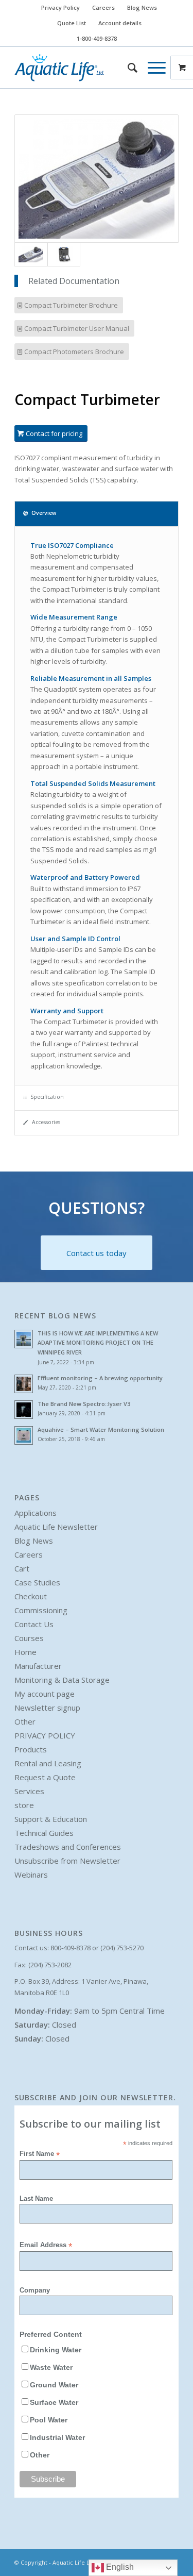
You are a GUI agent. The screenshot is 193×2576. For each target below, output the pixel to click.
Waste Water (51, 2368)
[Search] (127, 68)
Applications (36, 1513)
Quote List (72, 23)
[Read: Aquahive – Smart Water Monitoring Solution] (24, 1435)
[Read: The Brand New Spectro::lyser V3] (24, 1410)
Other (25, 1721)
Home (25, 1652)
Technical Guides (44, 1833)
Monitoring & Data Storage (62, 1680)
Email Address (46, 2245)
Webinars (31, 1875)
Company (35, 2290)
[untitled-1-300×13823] (80, 68)
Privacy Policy (60, 7)
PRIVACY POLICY (45, 1735)
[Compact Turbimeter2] (64, 254)
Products (31, 1749)
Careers (103, 7)
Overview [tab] (44, 513)
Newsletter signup (47, 1708)
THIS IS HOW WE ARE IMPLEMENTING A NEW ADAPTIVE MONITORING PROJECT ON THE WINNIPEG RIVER (98, 1343)
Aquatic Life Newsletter (56, 1527)
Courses (29, 1638)
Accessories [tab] (46, 1122)
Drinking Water (56, 2350)
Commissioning (41, 1610)
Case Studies (37, 1582)
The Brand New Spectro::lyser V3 (84, 1404)
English (119, 2567)
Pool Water (49, 2420)
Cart (22, 1568)
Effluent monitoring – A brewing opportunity (100, 1378)
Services (29, 1791)
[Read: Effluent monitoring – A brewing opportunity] (24, 1384)
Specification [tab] (47, 1097)
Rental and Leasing (48, 1763)
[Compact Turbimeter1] (97, 179)
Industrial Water (57, 2438)
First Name (40, 2154)
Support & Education (51, 1819)
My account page (45, 1694)
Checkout (31, 1596)
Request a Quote (45, 1777)
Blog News (142, 7)
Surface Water (54, 2403)
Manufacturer (38, 1666)
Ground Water (54, 2385)
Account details (120, 23)
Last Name (36, 2198)
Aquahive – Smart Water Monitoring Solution (101, 1429)
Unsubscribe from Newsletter (67, 1861)
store (24, 1805)
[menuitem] (61, 8)
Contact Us (34, 1624)
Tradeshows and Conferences (68, 1847)
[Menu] (152, 68)
